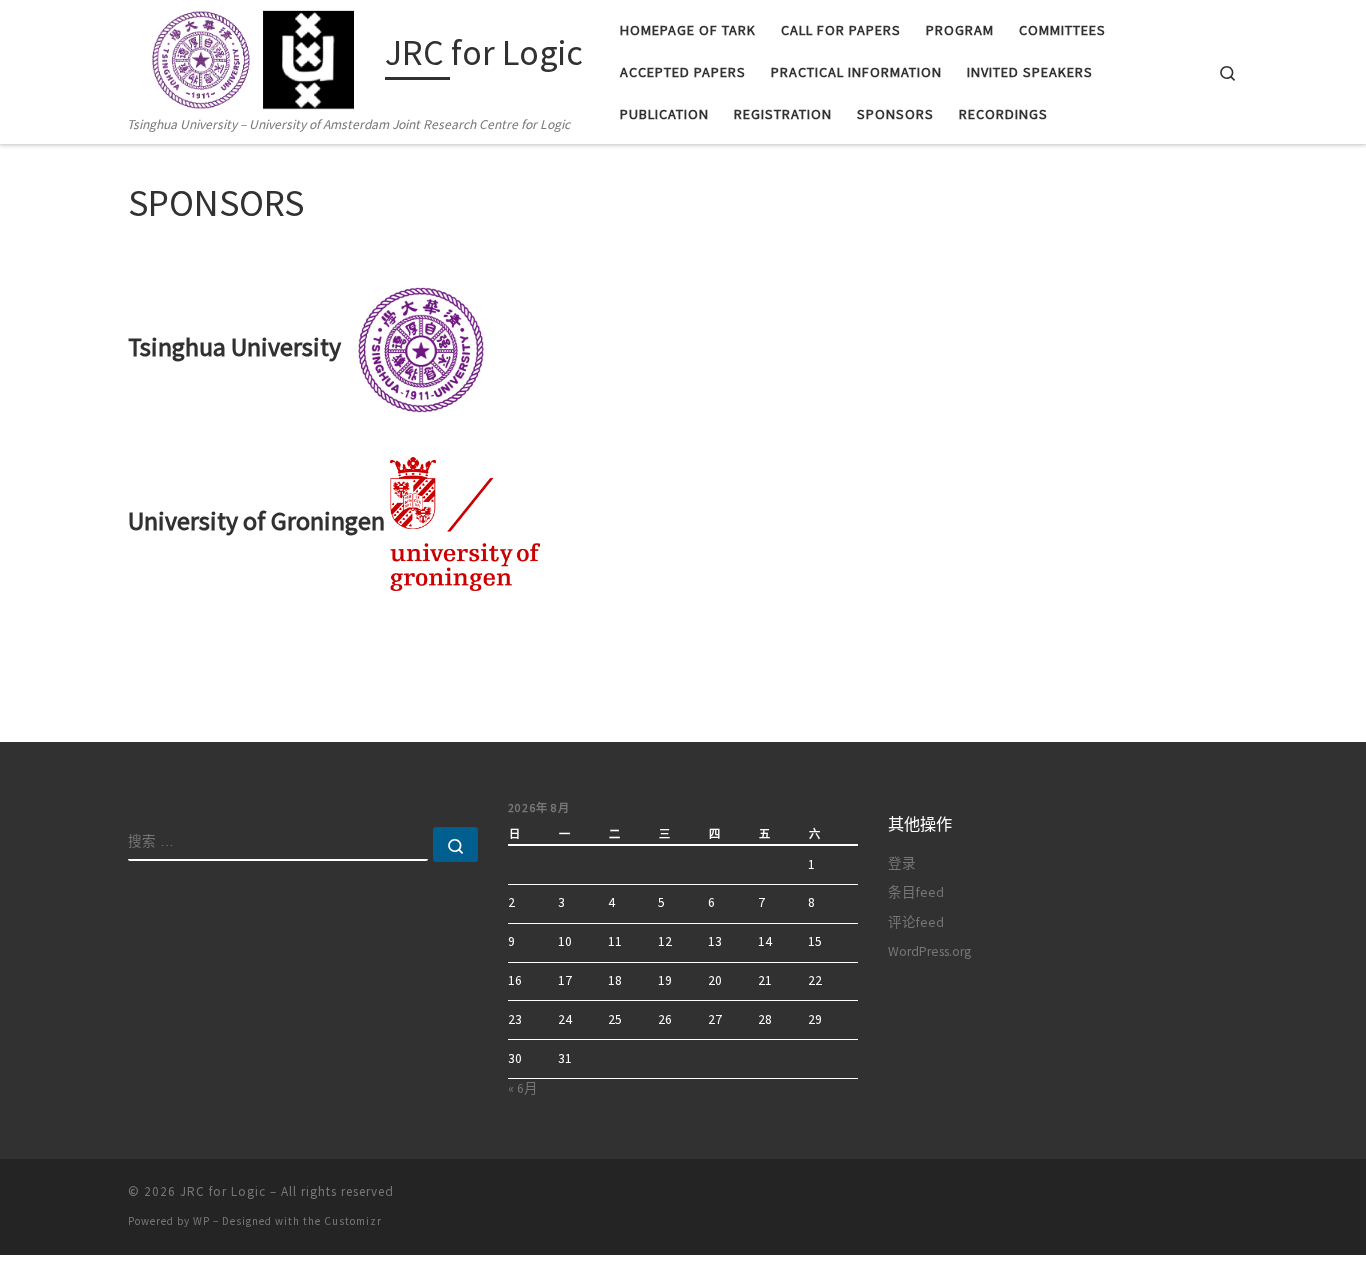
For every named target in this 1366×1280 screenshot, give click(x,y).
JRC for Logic (223, 1191)
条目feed (916, 892)
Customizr (353, 1221)
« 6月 (523, 1088)
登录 (902, 863)
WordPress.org (929, 951)
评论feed (916, 922)
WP (201, 1221)
